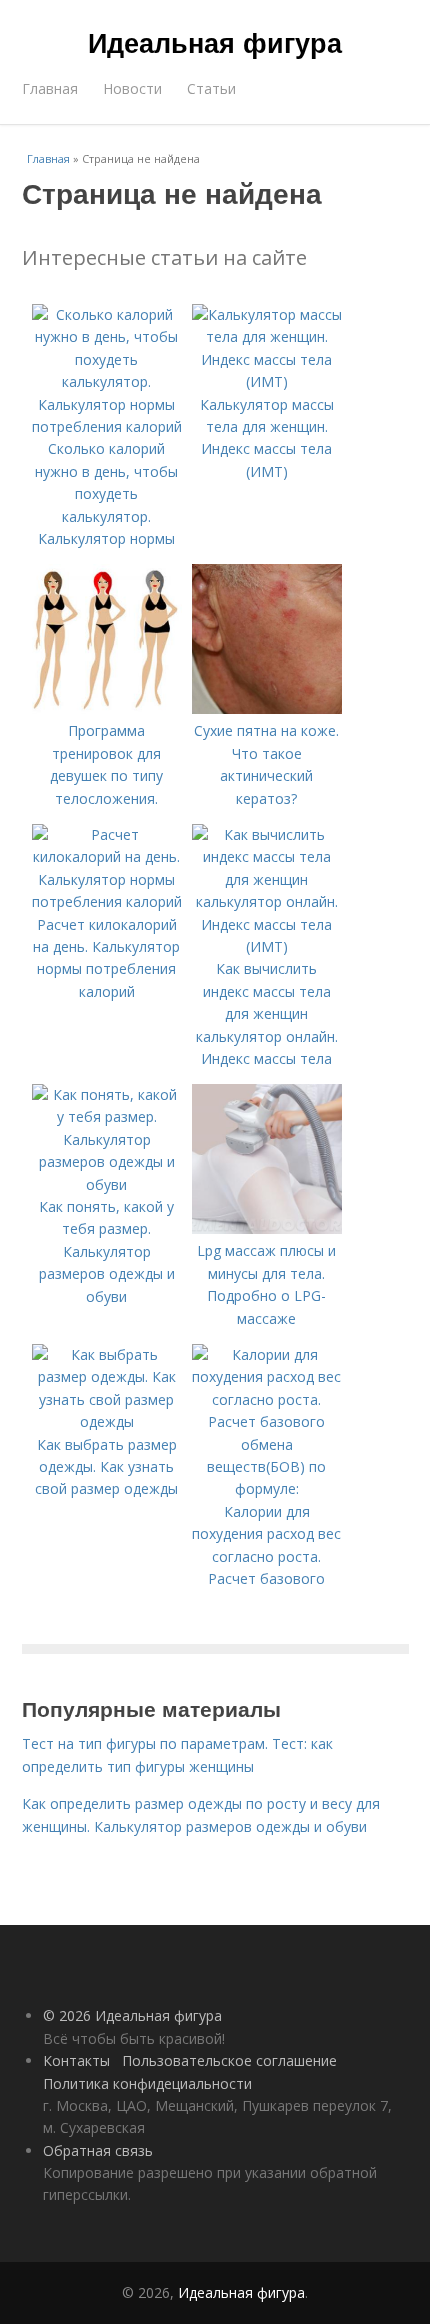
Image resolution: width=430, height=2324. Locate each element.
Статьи (211, 88)
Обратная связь (98, 2150)
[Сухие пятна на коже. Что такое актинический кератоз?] (267, 708)
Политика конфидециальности (147, 2083)
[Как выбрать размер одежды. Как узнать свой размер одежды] (107, 1421)
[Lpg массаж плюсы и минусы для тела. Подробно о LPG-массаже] (267, 1228)
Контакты (76, 2060)
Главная (50, 88)
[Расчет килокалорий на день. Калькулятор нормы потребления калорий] (107, 901)
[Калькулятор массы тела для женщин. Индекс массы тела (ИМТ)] (267, 381)
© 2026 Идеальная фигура (132, 2015)
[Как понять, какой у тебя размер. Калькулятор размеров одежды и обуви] (107, 1184)
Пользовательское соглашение (229, 2060)
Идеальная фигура (215, 42)
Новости (132, 88)
